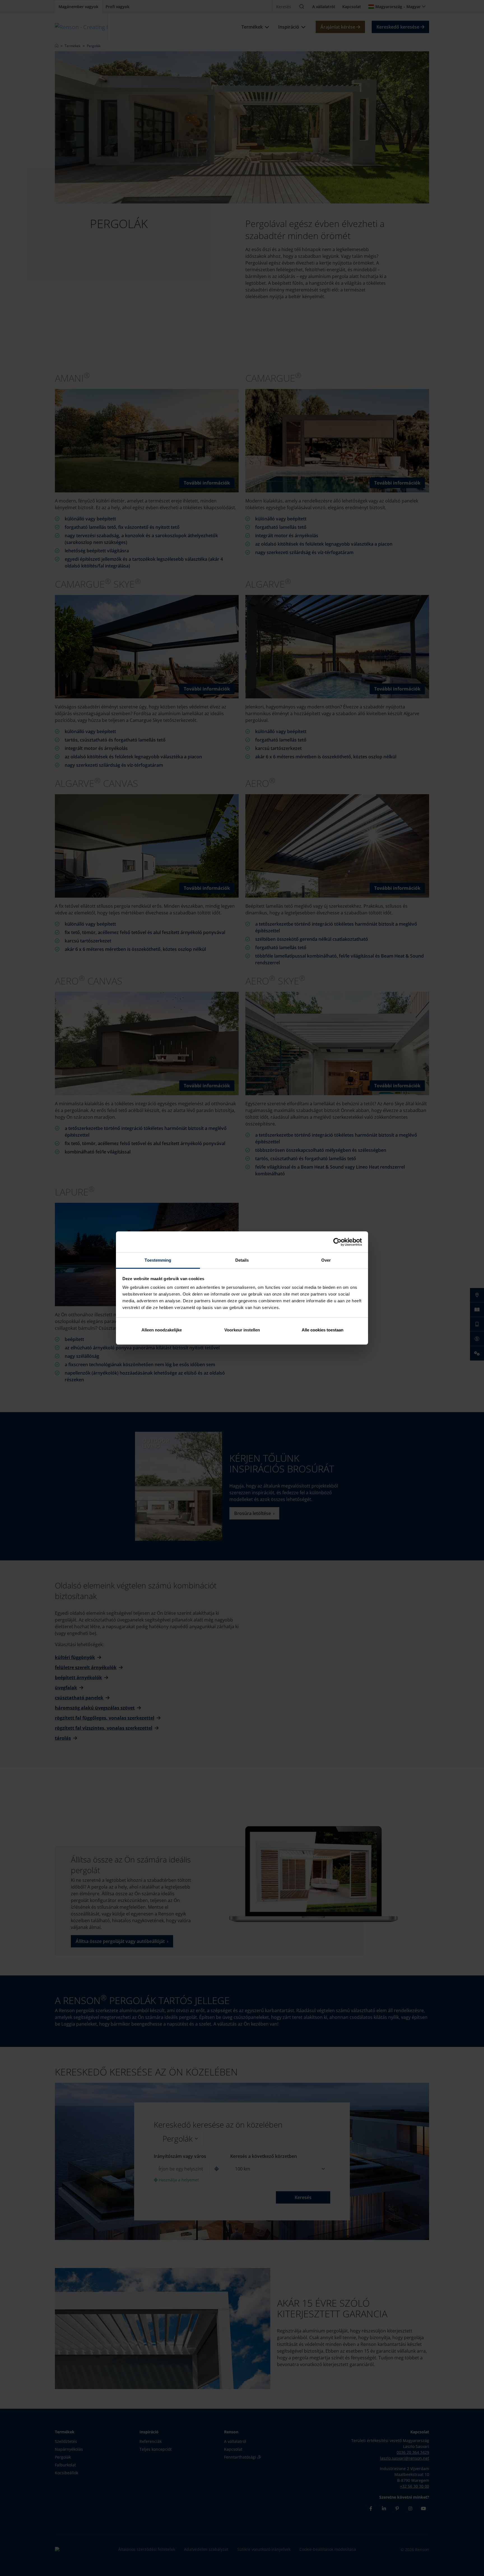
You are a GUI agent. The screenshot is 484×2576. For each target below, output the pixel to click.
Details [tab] (242, 1260)
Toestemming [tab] (158, 1260)
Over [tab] (326, 1260)
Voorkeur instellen (242, 1330)
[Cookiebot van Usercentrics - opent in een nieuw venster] (337, 1242)
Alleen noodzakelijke (162, 1330)
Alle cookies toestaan (323, 1330)
